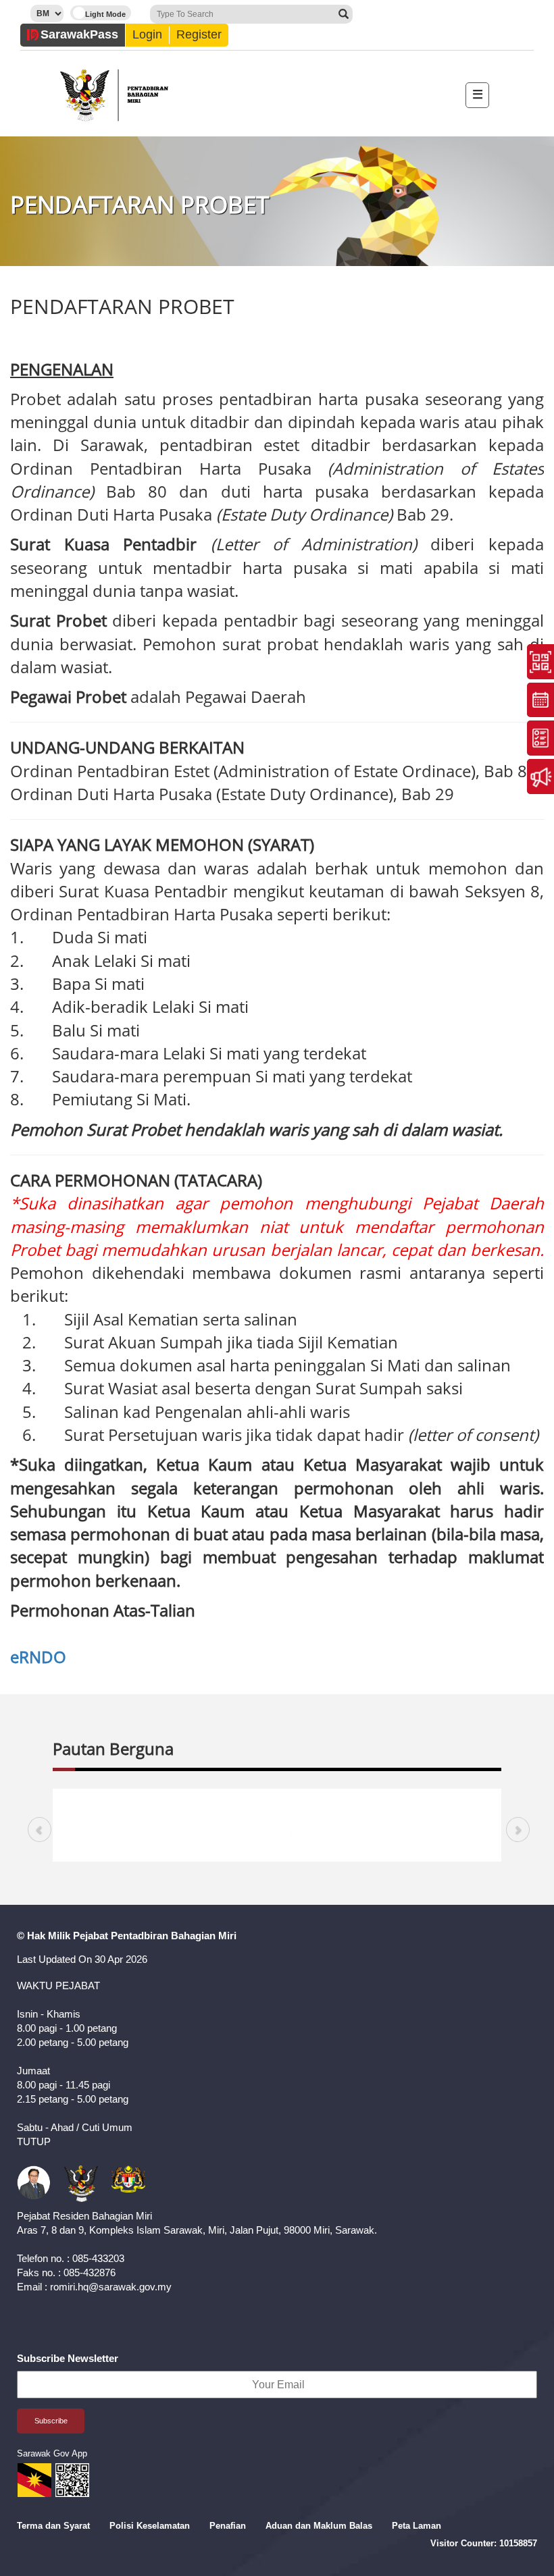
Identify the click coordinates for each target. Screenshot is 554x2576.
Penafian (228, 2526)
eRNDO (38, 1657)
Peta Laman (417, 2526)
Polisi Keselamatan (150, 2526)
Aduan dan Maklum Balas (319, 2526)
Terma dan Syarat (53, 2526)
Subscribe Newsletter (68, 2358)
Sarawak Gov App (52, 2453)
